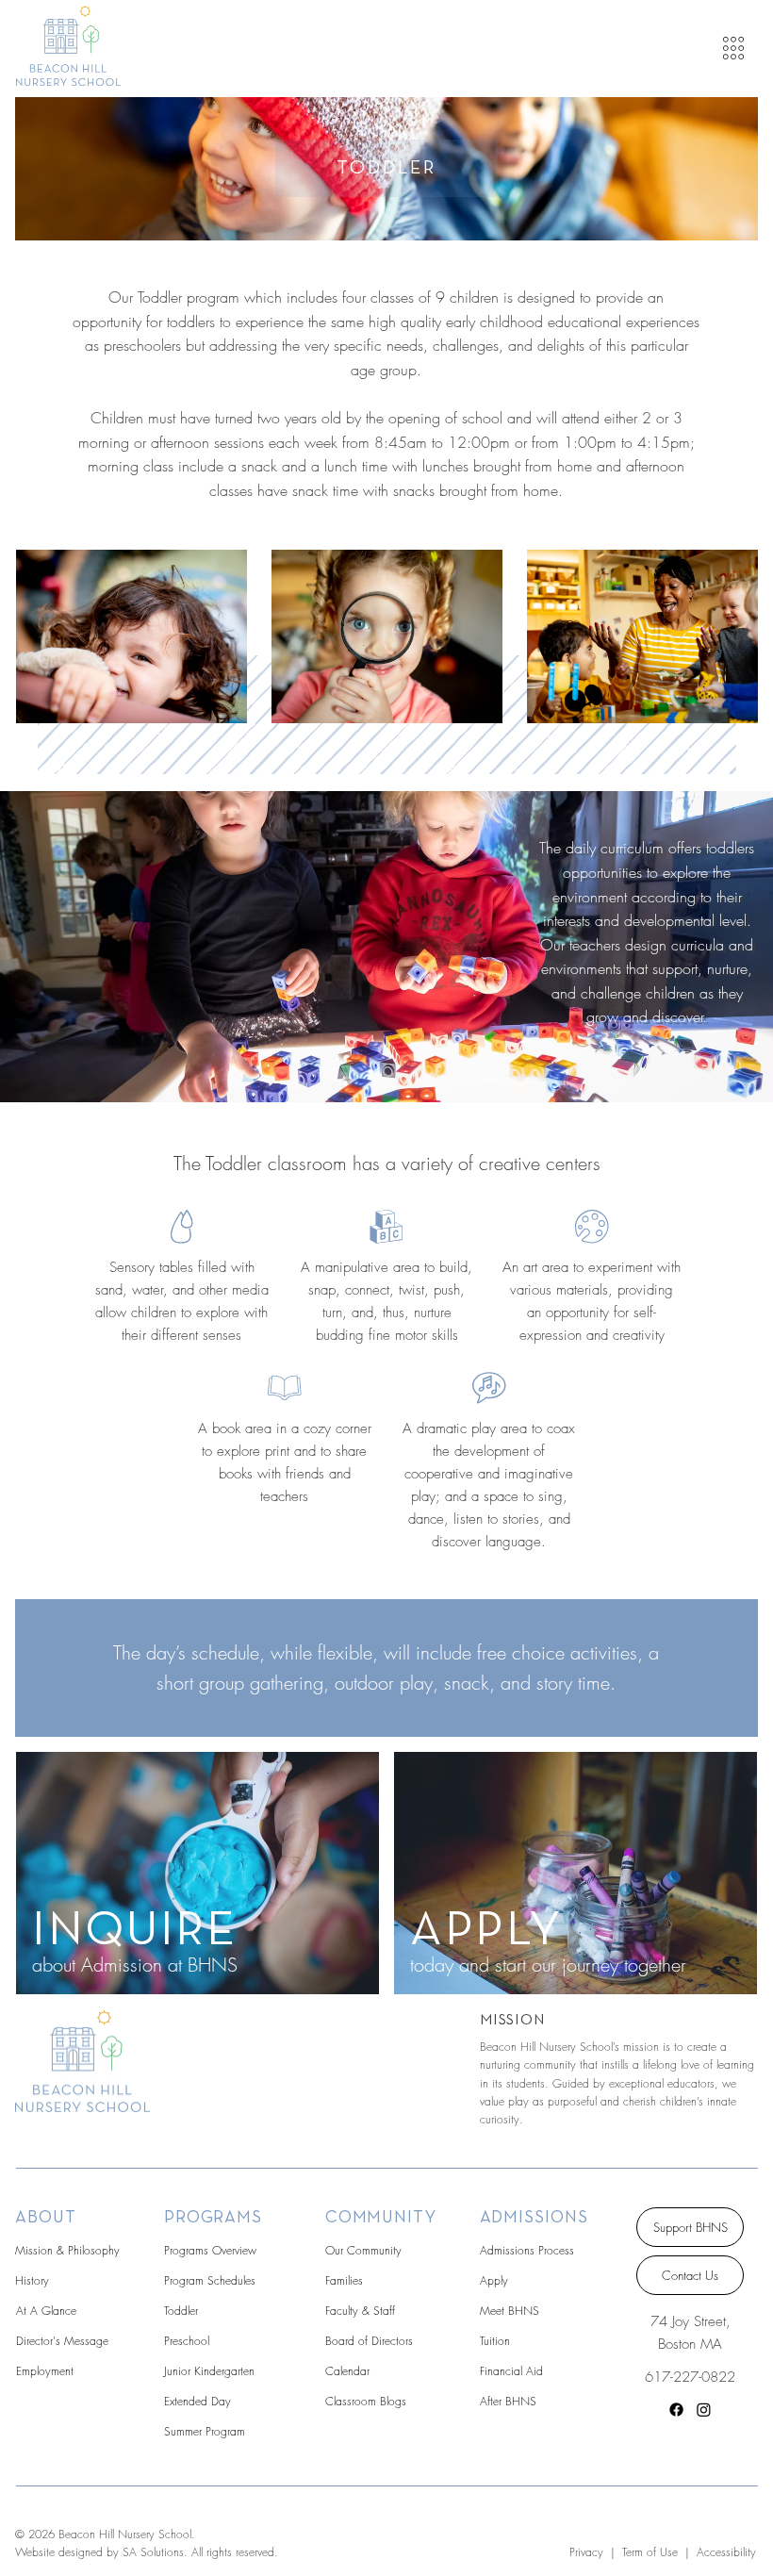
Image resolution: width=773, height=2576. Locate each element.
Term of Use (648, 2552)
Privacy (586, 2552)
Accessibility (726, 2552)
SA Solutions (153, 2552)
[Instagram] (704, 2410)
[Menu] (734, 48)
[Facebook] (676, 2410)
